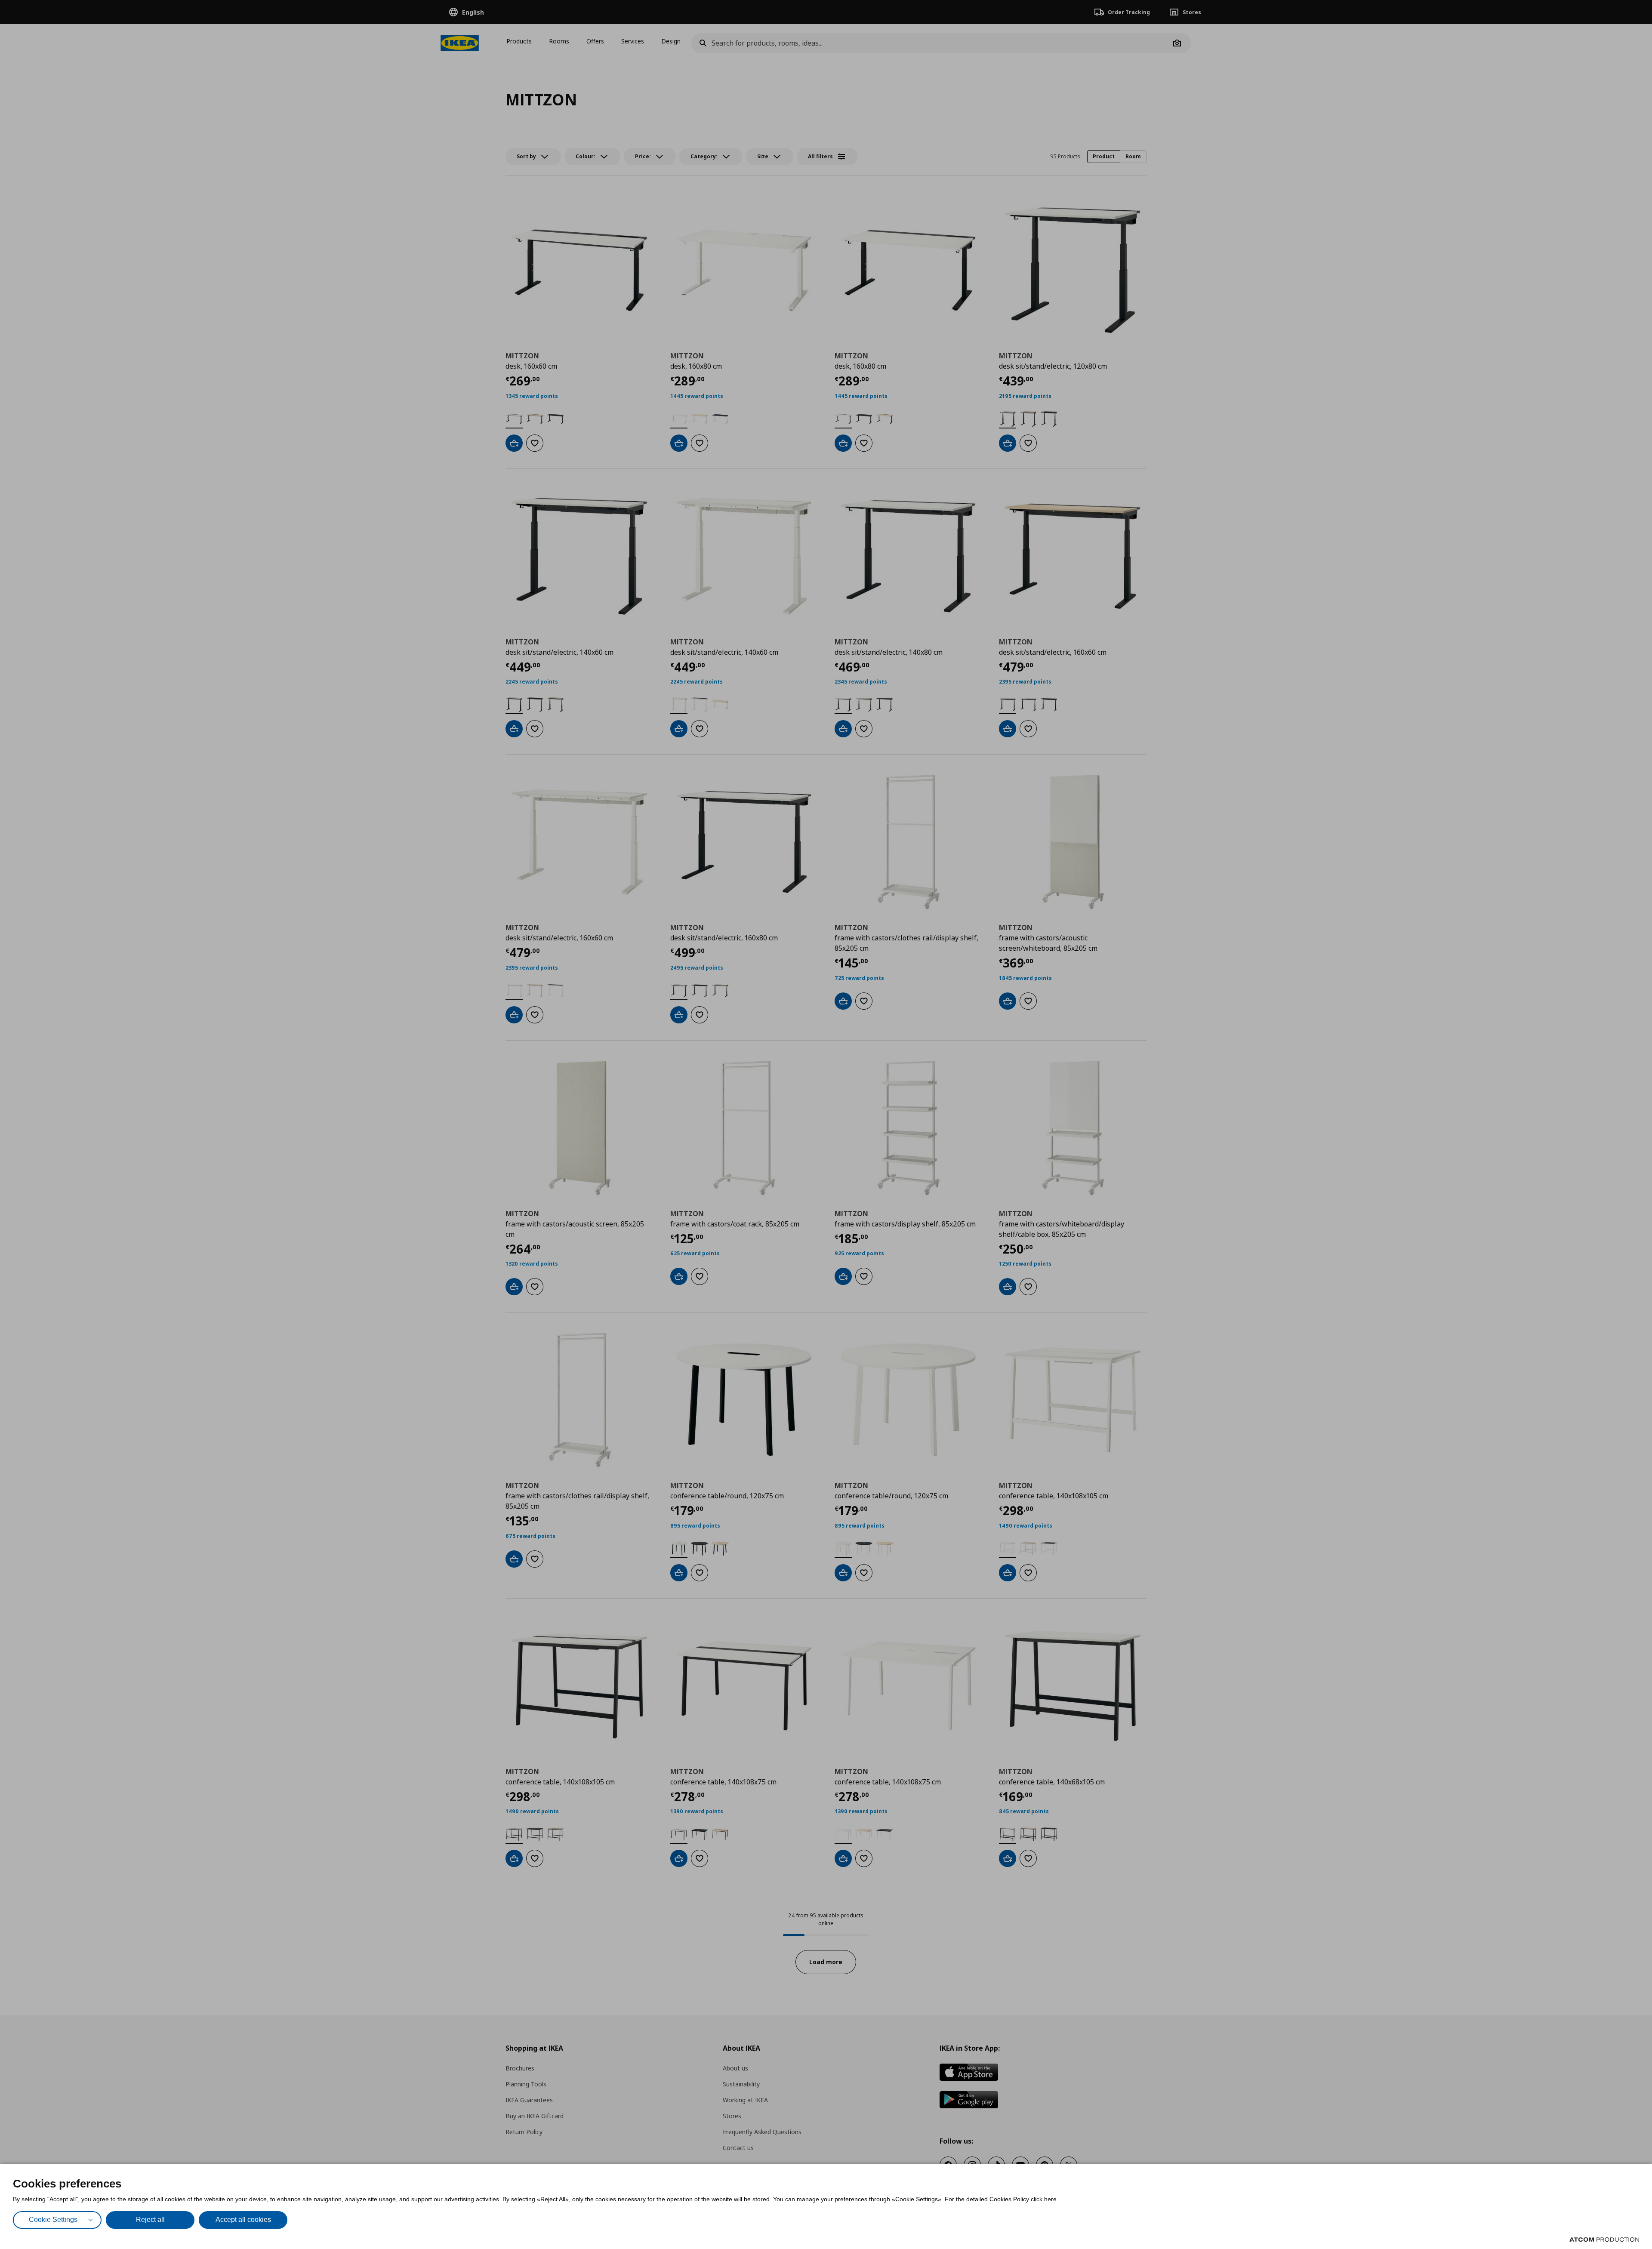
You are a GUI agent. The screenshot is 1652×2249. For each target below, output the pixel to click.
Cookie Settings (53, 2220)
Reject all (150, 2220)
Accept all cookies (243, 2220)
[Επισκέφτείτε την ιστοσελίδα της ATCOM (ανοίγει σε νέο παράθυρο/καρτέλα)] (1604, 2240)
